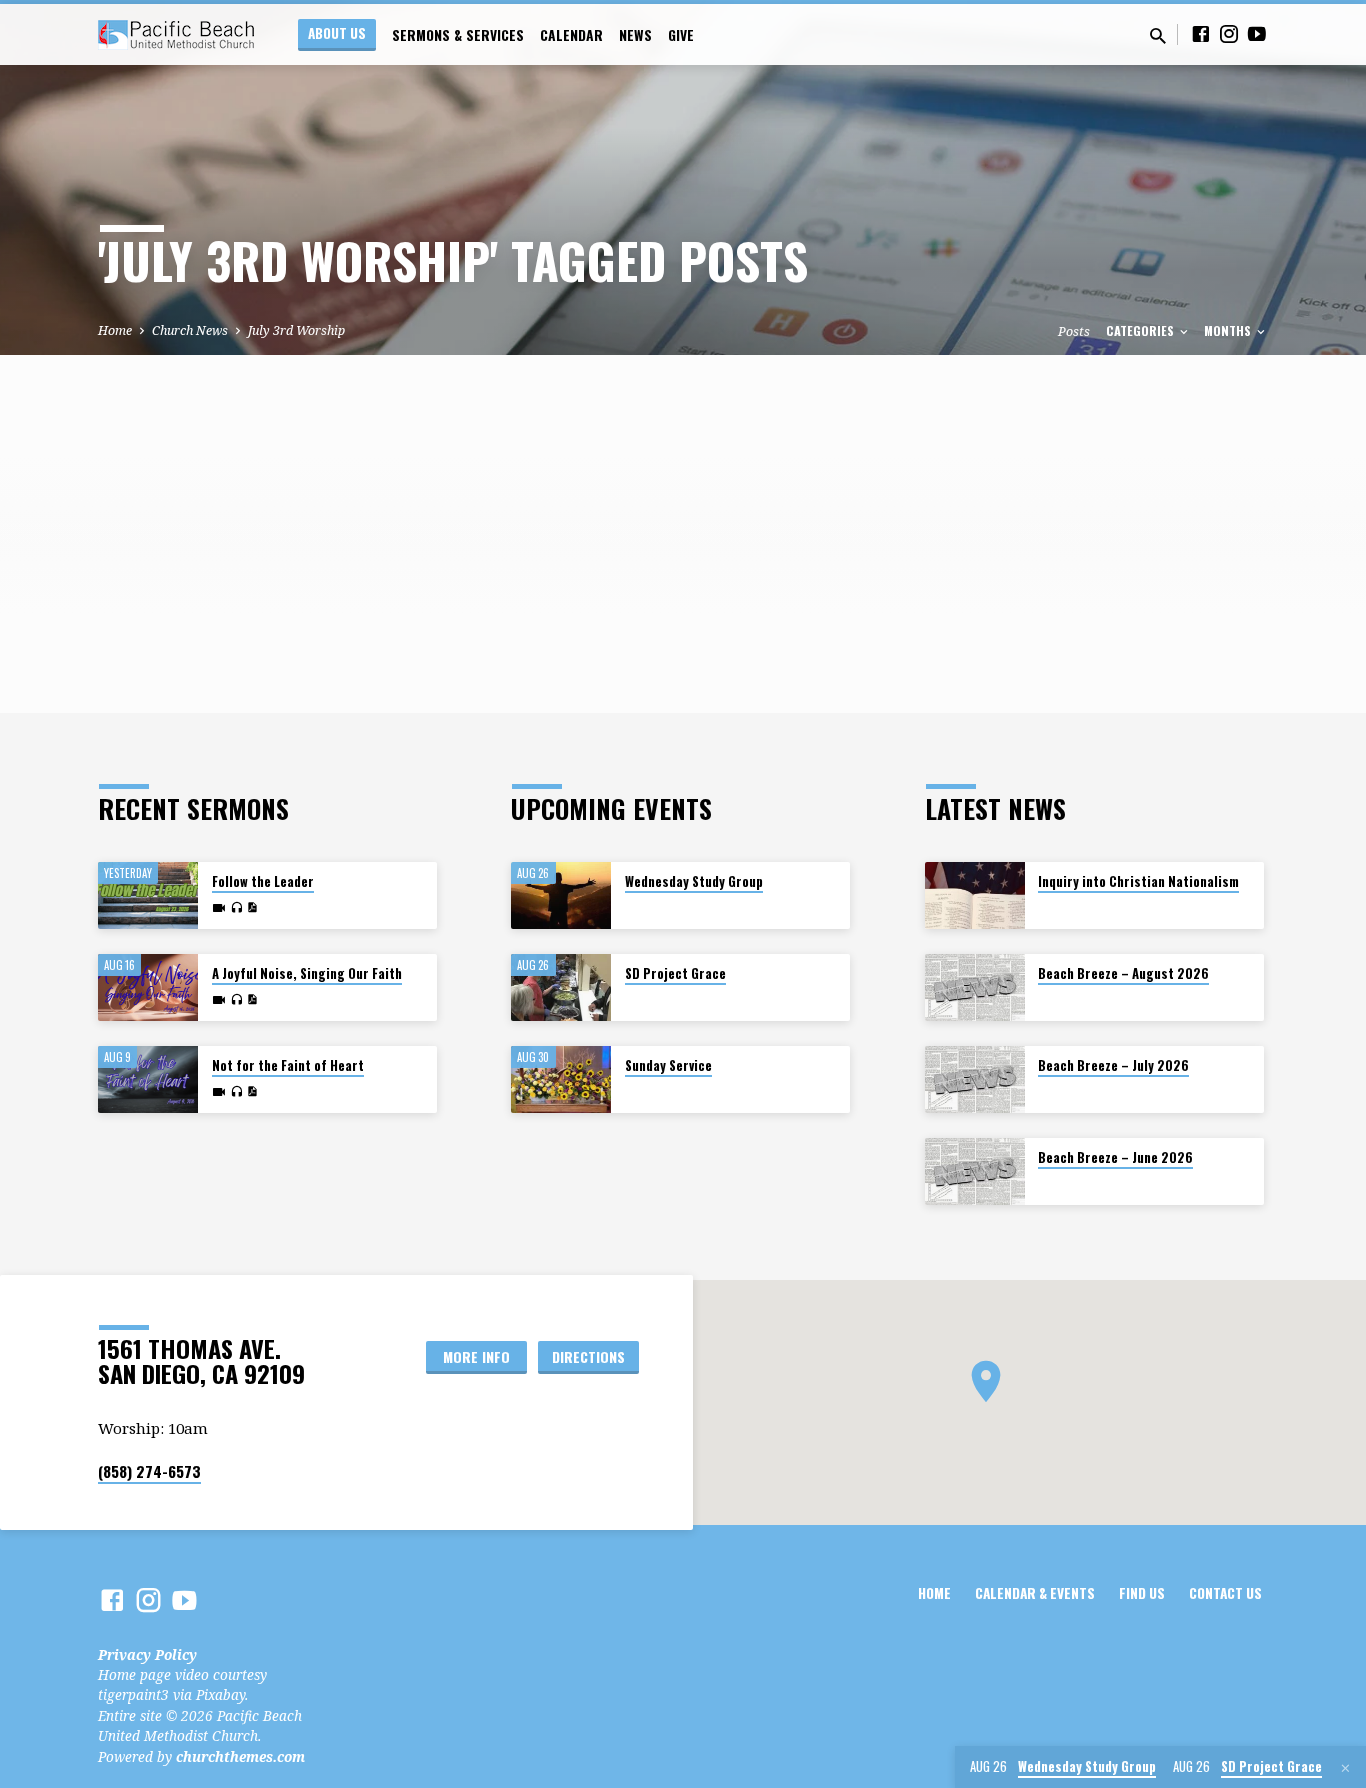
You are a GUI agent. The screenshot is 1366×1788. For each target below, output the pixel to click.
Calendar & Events (1035, 1593)
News (635, 35)
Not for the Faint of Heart (288, 1065)
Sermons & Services (458, 35)
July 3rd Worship (296, 330)
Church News (190, 330)
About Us (337, 33)
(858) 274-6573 (149, 1471)
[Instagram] (1229, 33)
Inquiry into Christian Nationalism (1138, 881)
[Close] (1345, 1768)
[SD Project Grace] (561, 987)
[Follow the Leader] (148, 895)
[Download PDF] (252, 907)
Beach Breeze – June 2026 (1115, 1157)
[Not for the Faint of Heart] (148, 1079)
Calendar (571, 35)
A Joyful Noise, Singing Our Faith (307, 973)
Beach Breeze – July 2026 (1113, 1065)
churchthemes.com (240, 1756)
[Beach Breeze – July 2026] (975, 1079)
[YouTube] (1257, 33)
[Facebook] (1201, 33)
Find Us (1142, 1593)
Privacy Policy (147, 1654)
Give (681, 35)
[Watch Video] (219, 908)
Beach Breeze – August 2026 (1123, 973)
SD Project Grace (675, 973)
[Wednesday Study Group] (561, 895)
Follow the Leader (263, 881)
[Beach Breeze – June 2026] (975, 1171)
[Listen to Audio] (236, 908)
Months (1229, 330)
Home (115, 330)
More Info (476, 1356)
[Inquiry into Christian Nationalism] (975, 895)
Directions (588, 1356)
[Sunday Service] (561, 1079)
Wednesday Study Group (694, 881)
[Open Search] (1158, 35)
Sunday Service (668, 1065)
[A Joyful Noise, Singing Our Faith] (148, 987)
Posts (1074, 331)
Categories (1141, 330)
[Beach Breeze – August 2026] (975, 987)
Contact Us (1225, 1593)
